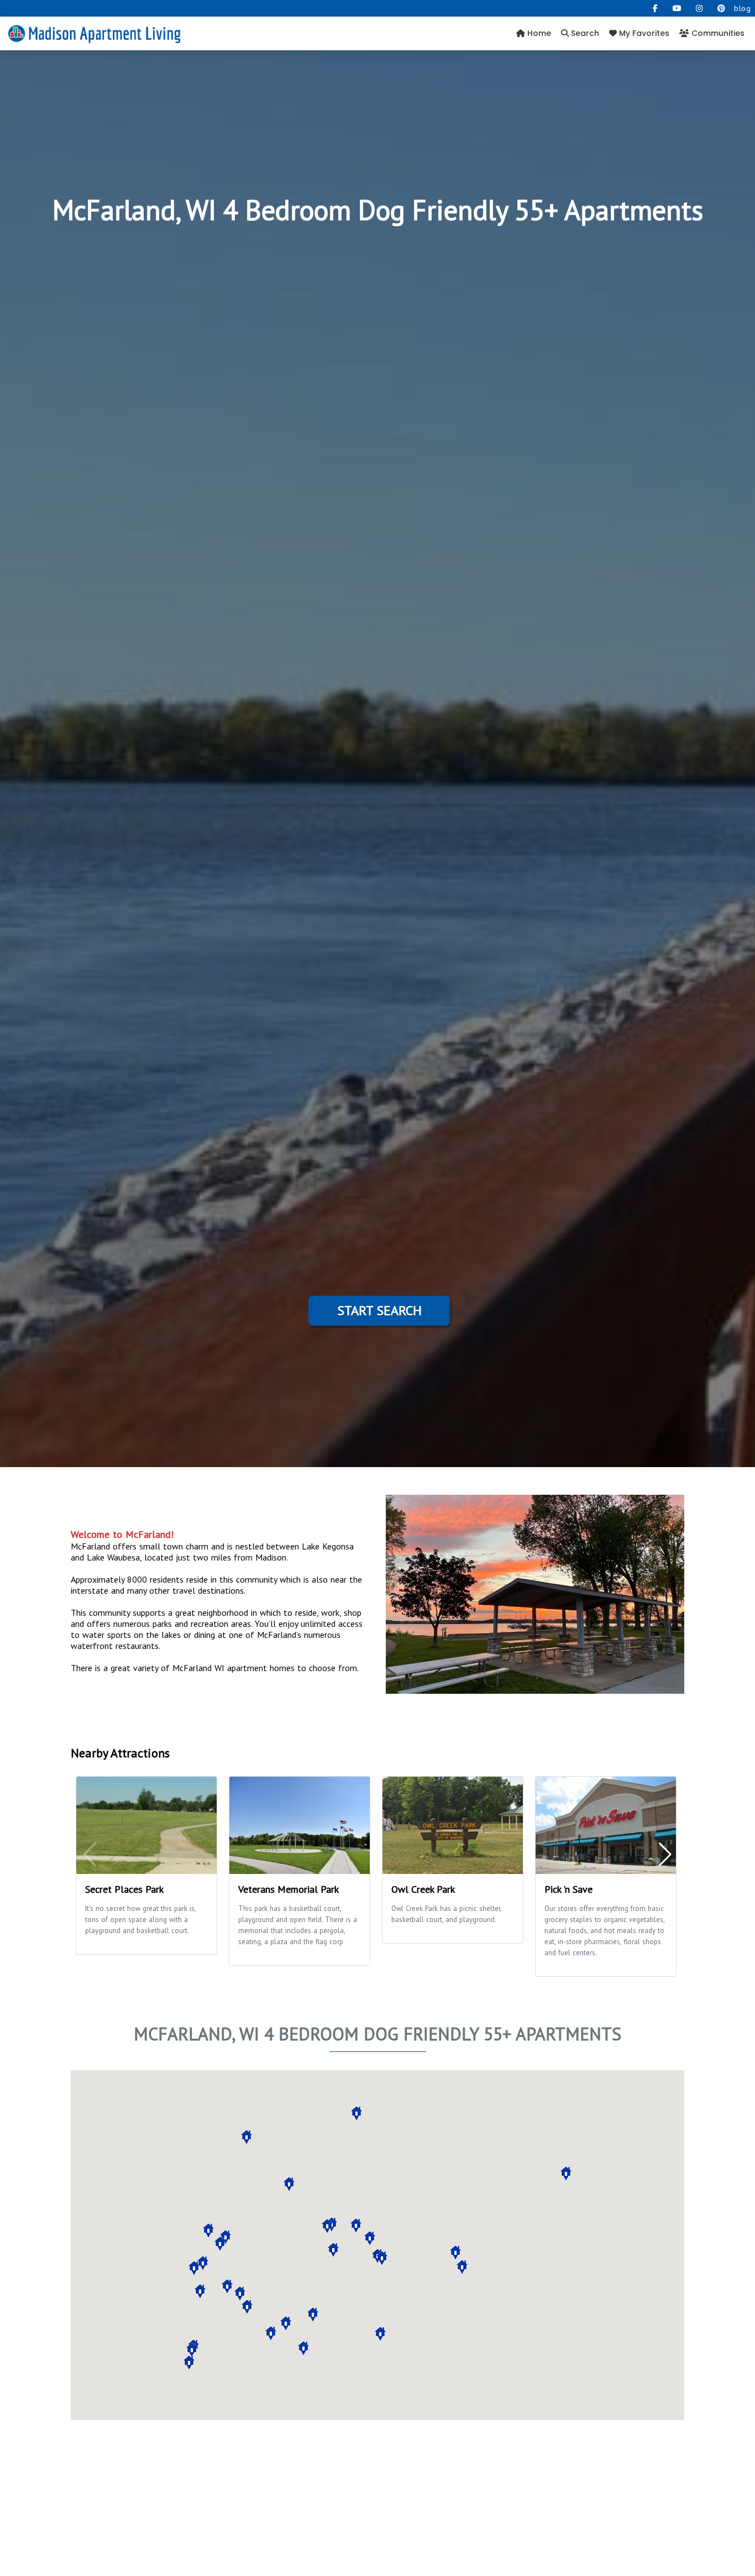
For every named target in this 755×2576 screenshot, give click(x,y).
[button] (200, 2291)
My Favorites (643, 33)
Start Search (379, 1310)
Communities (717, 33)
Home (538, 33)
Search (584, 33)
